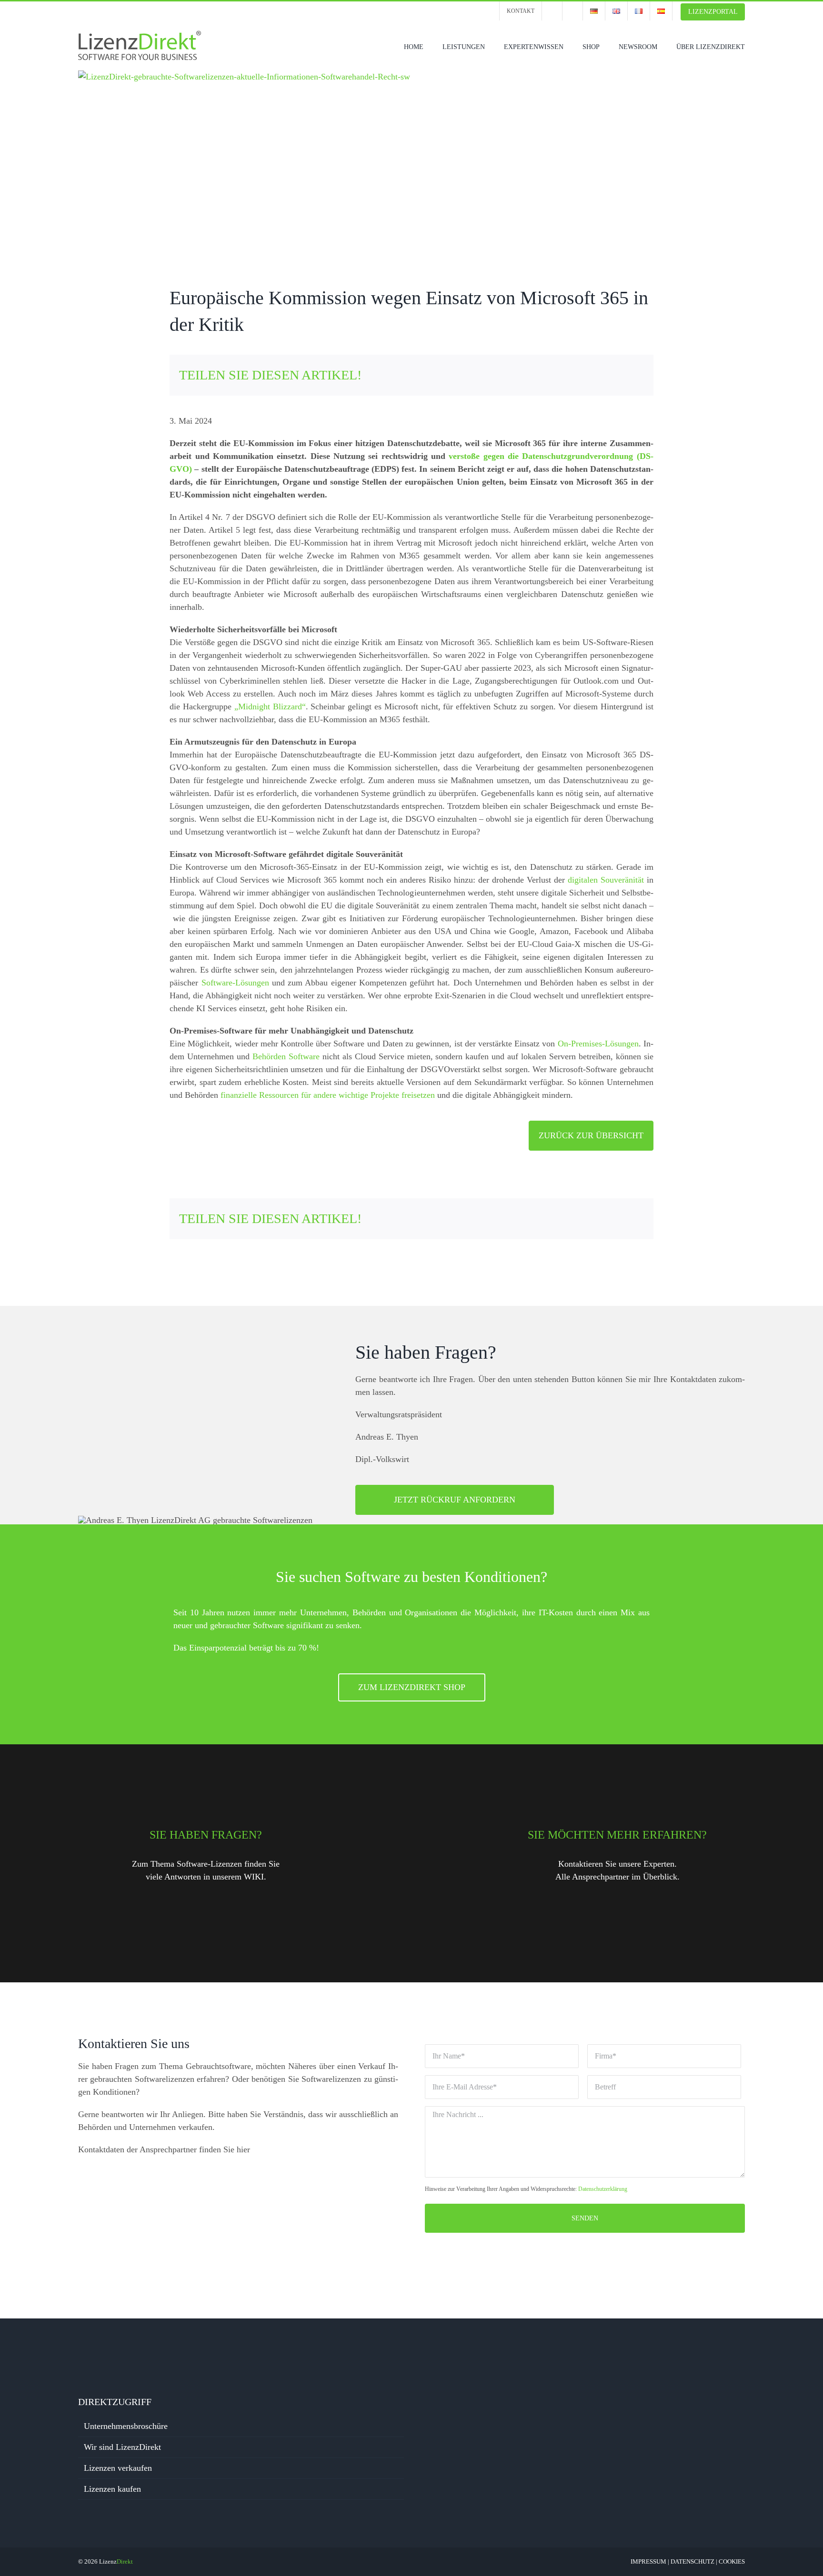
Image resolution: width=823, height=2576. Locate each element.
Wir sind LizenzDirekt (122, 2447)
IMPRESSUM (648, 2561)
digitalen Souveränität (606, 880)
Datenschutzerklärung (603, 2189)
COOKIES (732, 2561)
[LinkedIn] (579, 375)
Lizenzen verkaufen (118, 2468)
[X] (560, 375)
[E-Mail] (635, 375)
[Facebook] (542, 375)
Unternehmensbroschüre (126, 2426)
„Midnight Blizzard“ (270, 706)
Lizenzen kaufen (112, 2489)
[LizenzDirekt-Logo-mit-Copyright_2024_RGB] (140, 34)
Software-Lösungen (235, 983)
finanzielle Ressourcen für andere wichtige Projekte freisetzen (328, 1095)
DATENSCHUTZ (693, 2561)
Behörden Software (286, 1056)
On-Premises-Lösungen (598, 1044)
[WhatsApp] (597, 375)
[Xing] (616, 375)
